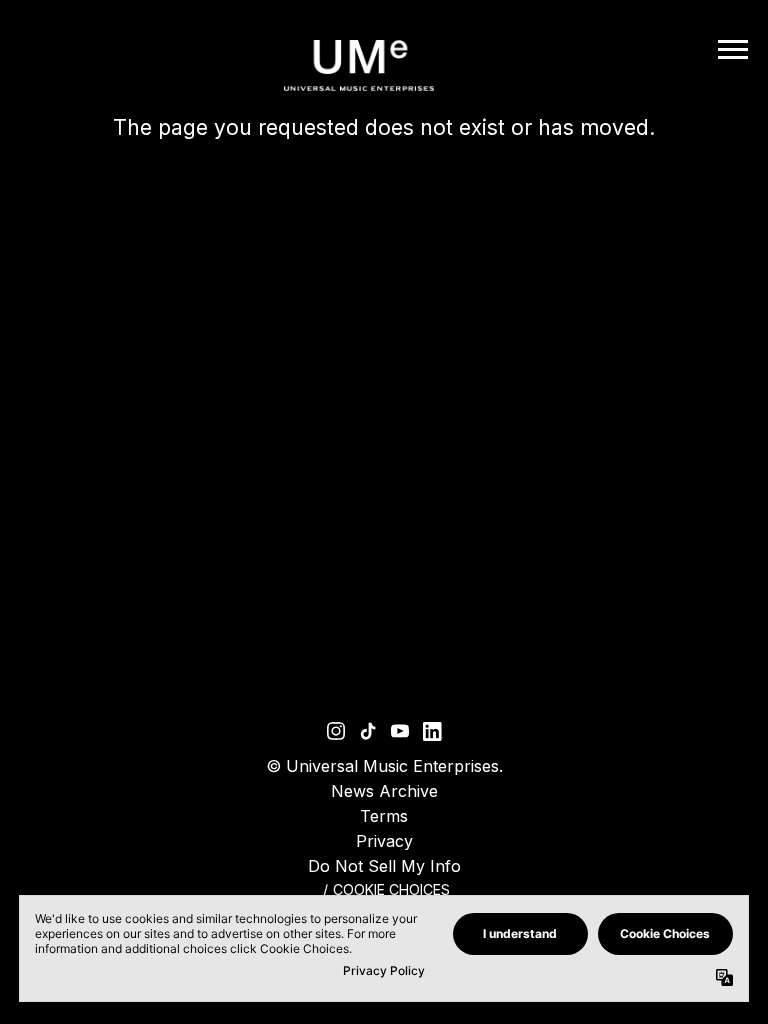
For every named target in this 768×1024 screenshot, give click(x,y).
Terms (384, 816)
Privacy (384, 841)
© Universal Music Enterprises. (384, 766)
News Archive (384, 791)
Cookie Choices (391, 889)
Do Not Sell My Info (384, 866)
